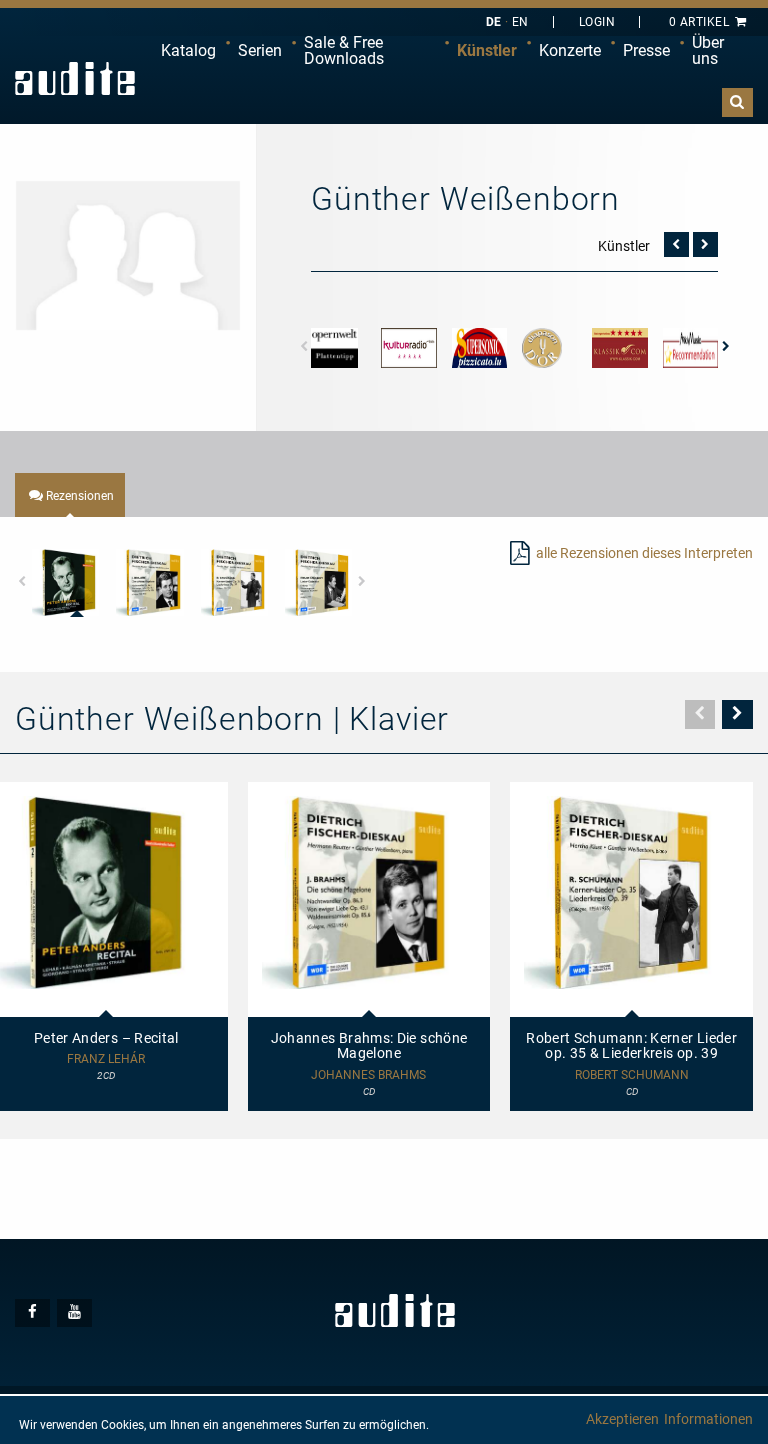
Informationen (708, 1419)
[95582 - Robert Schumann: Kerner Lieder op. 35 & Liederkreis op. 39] (234, 582)
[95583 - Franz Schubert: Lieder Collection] (318, 582)
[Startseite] (75, 78)
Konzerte (570, 50)
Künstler (487, 50)
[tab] (70, 495)
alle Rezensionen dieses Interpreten (644, 553)
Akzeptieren (622, 1419)
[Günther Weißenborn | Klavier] (128, 254)
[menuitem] (188, 51)
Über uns (708, 50)
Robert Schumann (632, 1075)
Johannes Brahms (368, 1075)
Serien (260, 50)
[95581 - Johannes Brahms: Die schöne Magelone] (149, 582)
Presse (646, 50)
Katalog (188, 50)
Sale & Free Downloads (344, 50)
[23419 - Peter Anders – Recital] (65, 582)
